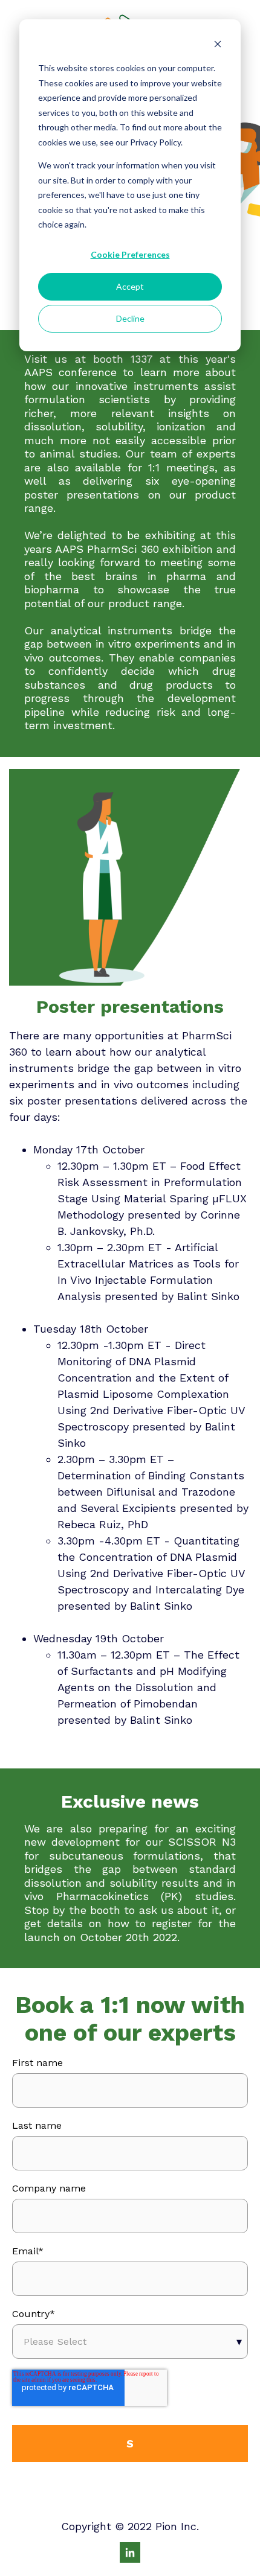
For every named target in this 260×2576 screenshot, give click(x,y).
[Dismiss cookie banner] (218, 46)
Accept (130, 286)
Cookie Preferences (130, 254)
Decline (130, 318)
